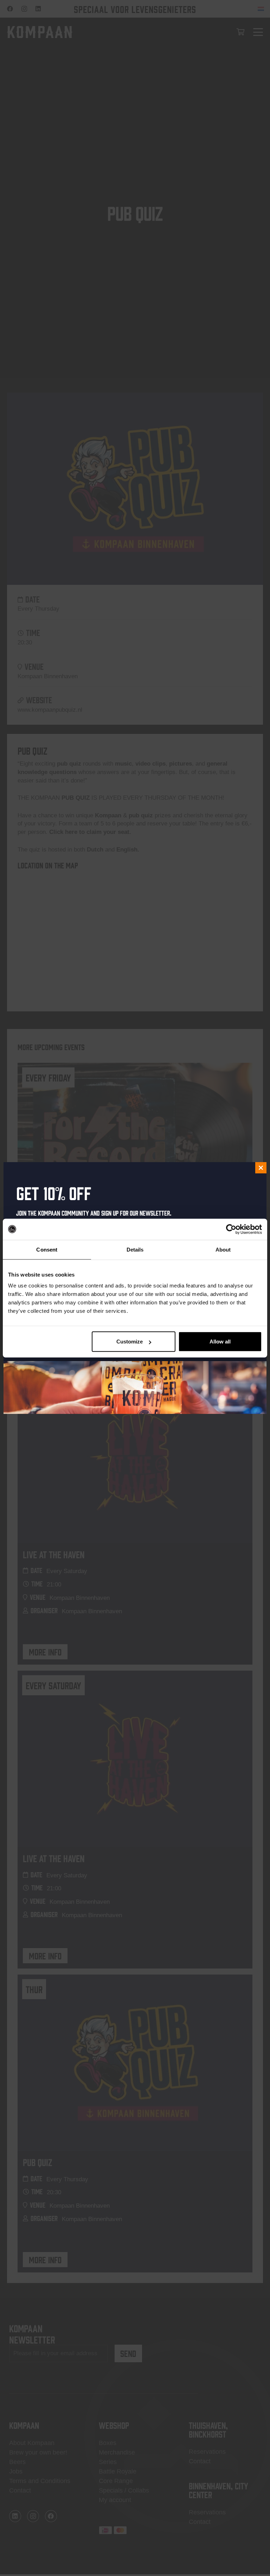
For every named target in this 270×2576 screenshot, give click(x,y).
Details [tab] (135, 1249)
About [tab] (223, 1249)
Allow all (220, 1342)
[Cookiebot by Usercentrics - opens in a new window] (231, 1229)
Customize (130, 1342)
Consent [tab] (47, 1249)
